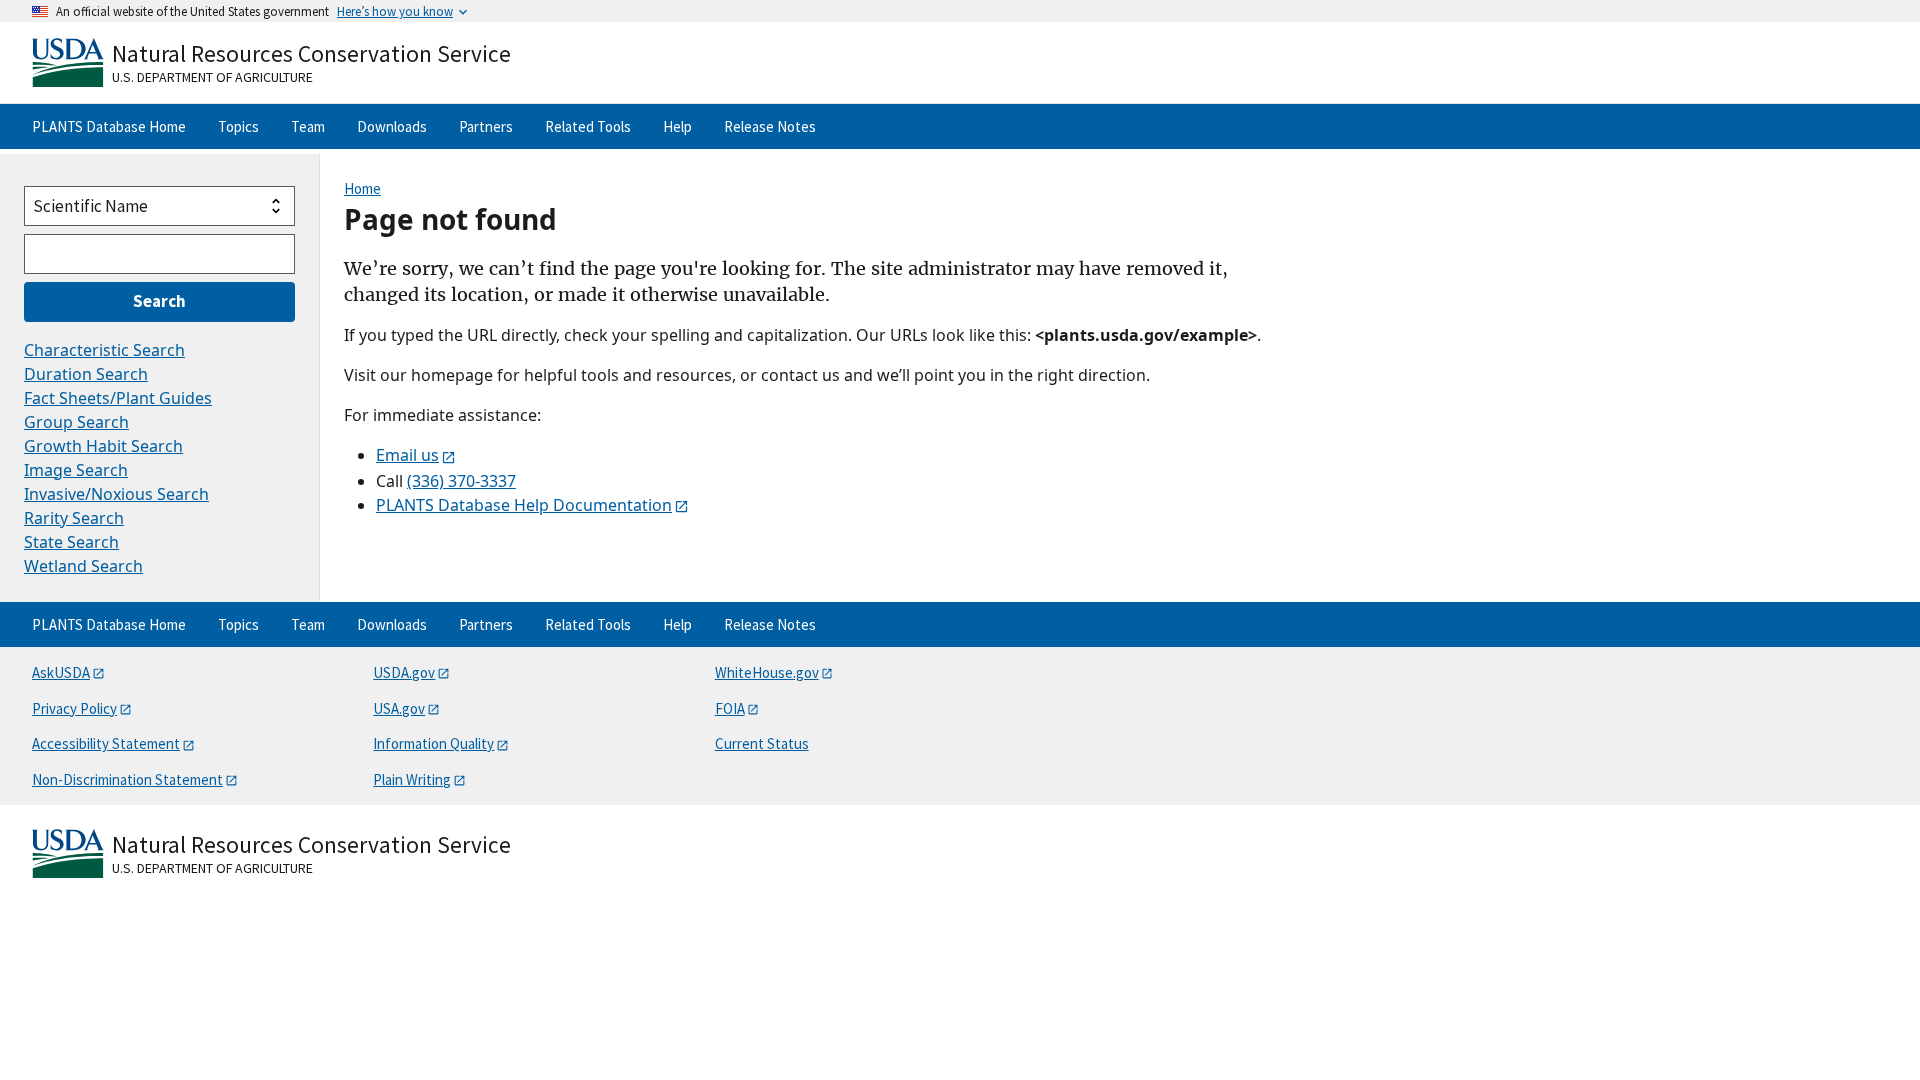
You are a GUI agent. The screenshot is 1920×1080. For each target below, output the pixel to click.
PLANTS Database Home (109, 126)
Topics (238, 126)
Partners (486, 126)
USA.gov (399, 708)
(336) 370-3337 (461, 481)
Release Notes (770, 126)
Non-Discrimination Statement (127, 779)
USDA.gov (404, 672)
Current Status (762, 743)
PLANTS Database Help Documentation (524, 505)
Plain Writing (412, 779)
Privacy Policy (74, 708)
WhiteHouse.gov (767, 672)
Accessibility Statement (106, 743)
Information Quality (433, 743)
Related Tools (588, 126)
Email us (407, 455)
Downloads (392, 126)
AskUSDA (61, 672)
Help (677, 126)
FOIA (730, 708)
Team (308, 126)
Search (159, 301)
